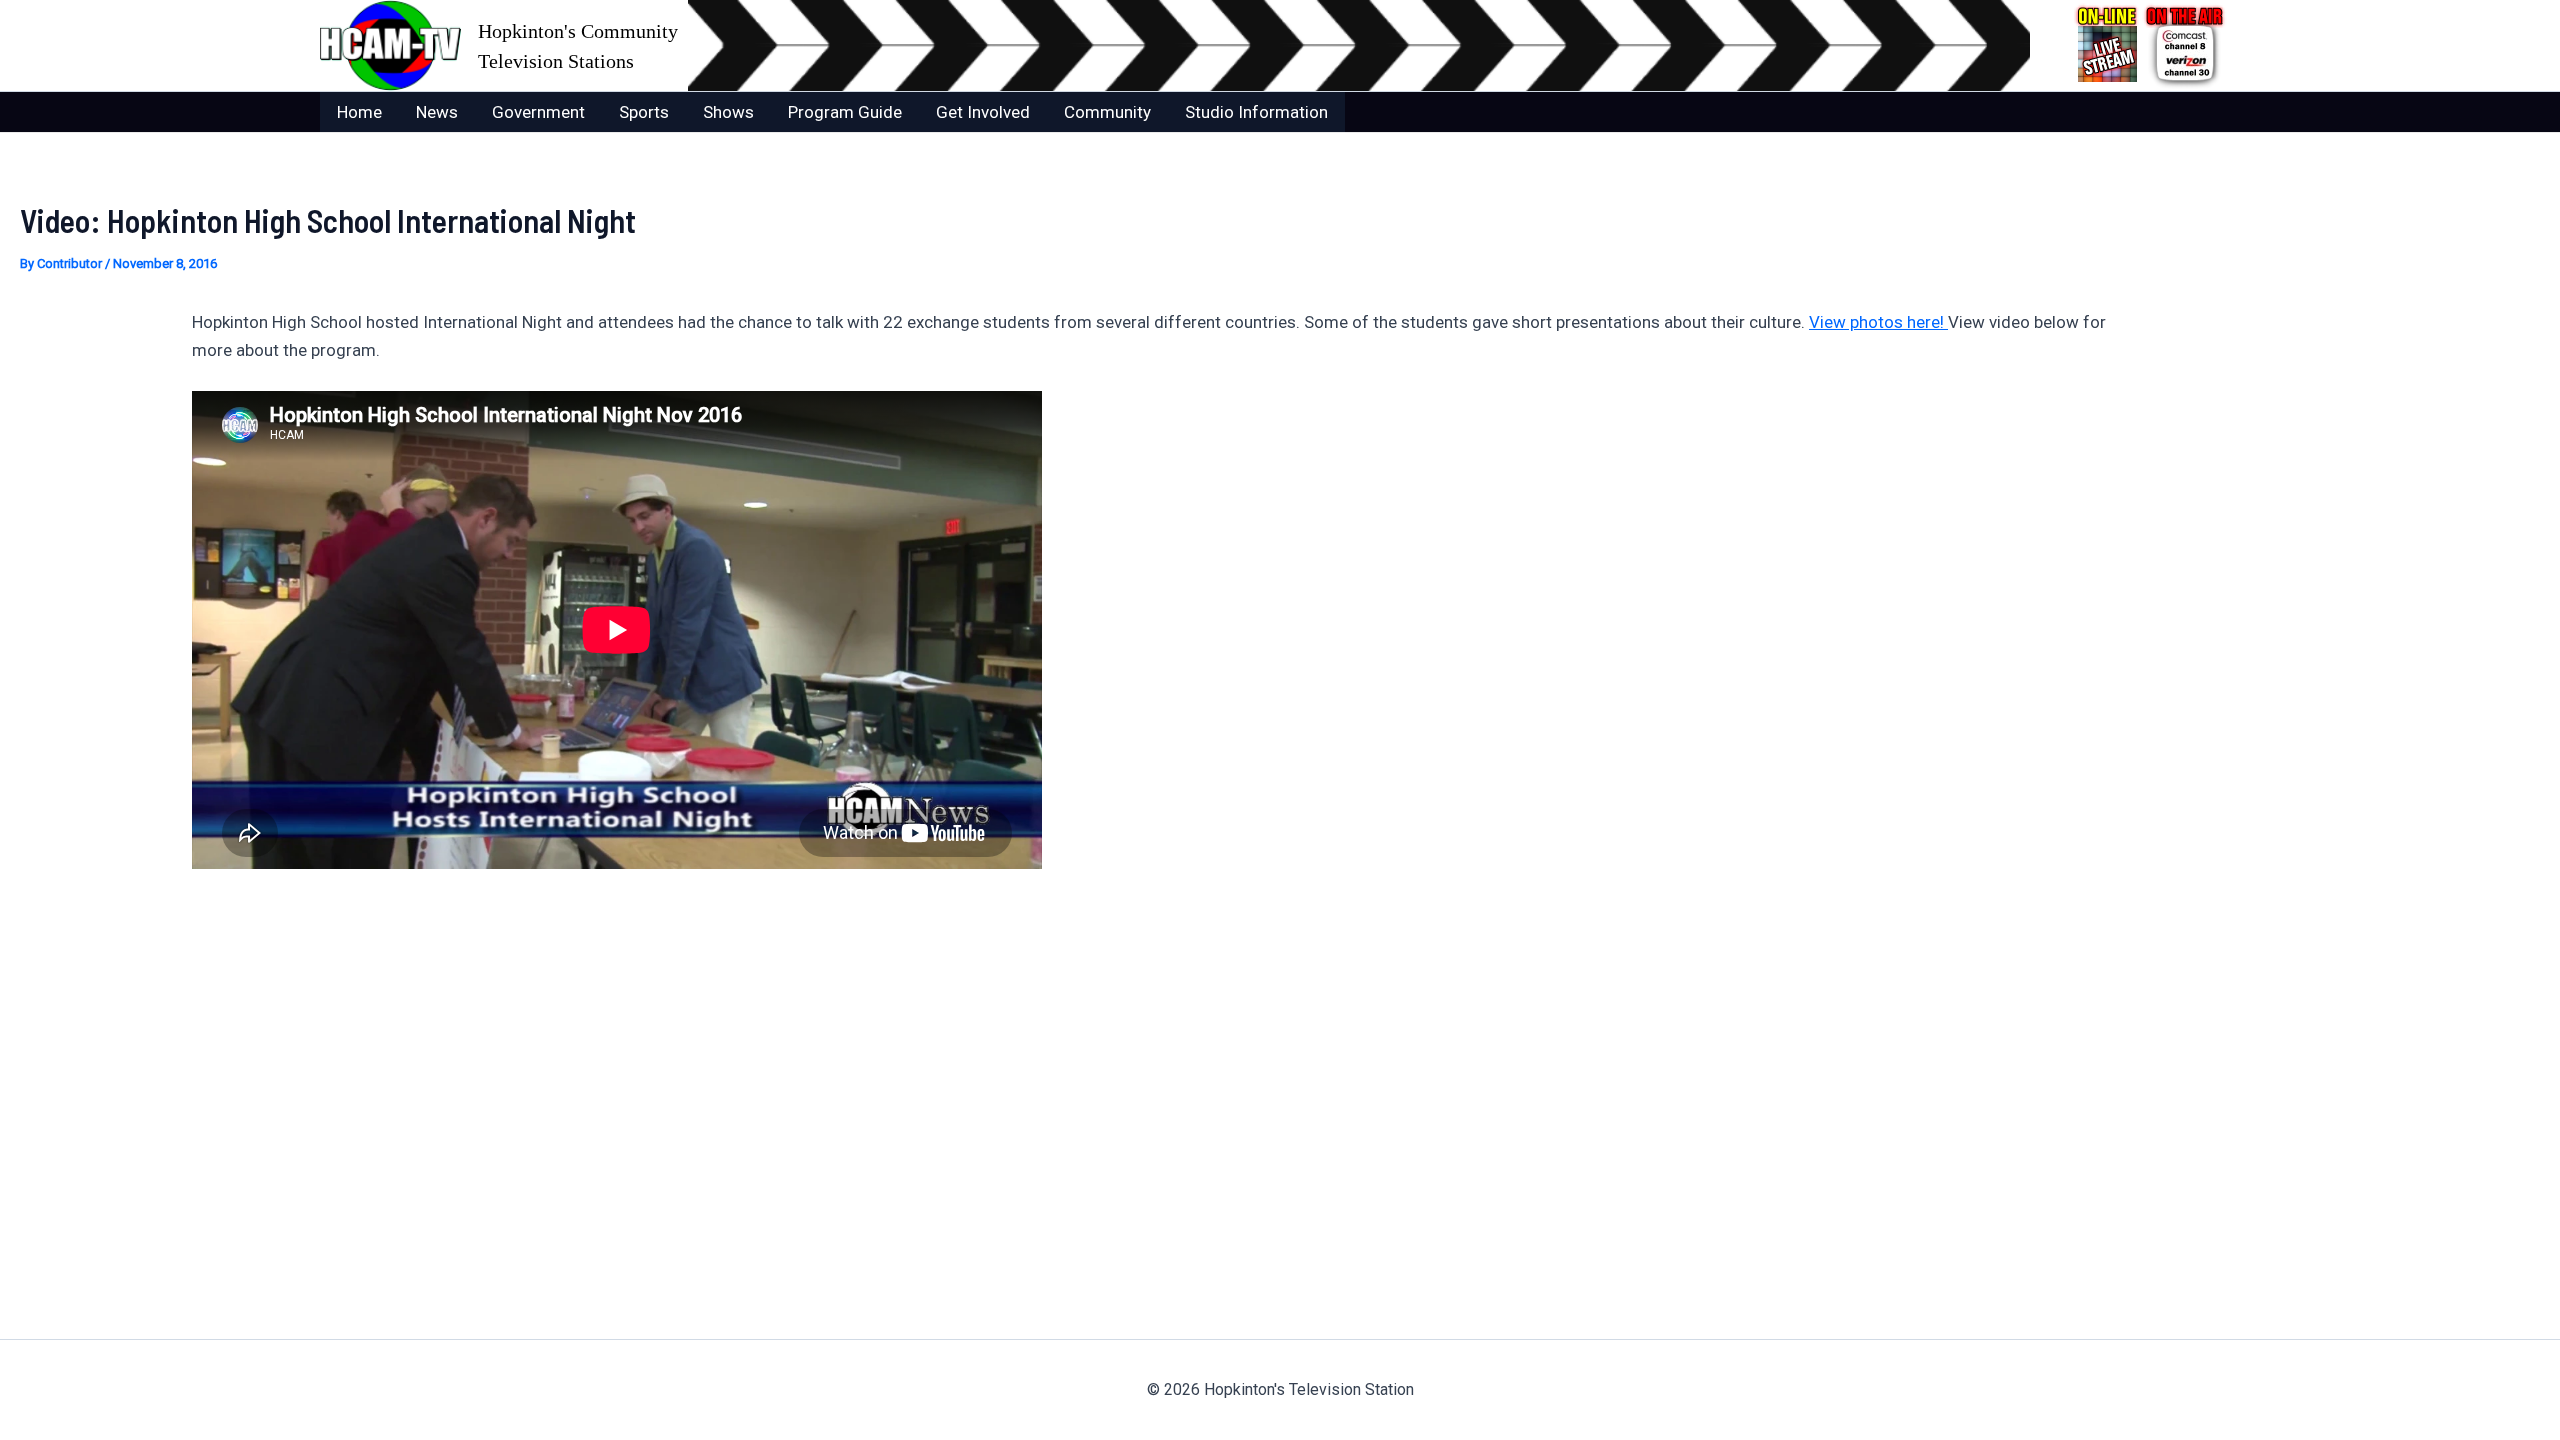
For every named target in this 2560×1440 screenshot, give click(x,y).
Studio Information (1256, 112)
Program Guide (845, 112)
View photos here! (1878, 322)
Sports (644, 112)
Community (1107, 112)
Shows (728, 112)
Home (359, 112)
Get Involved (983, 112)
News (437, 112)
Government (538, 112)
